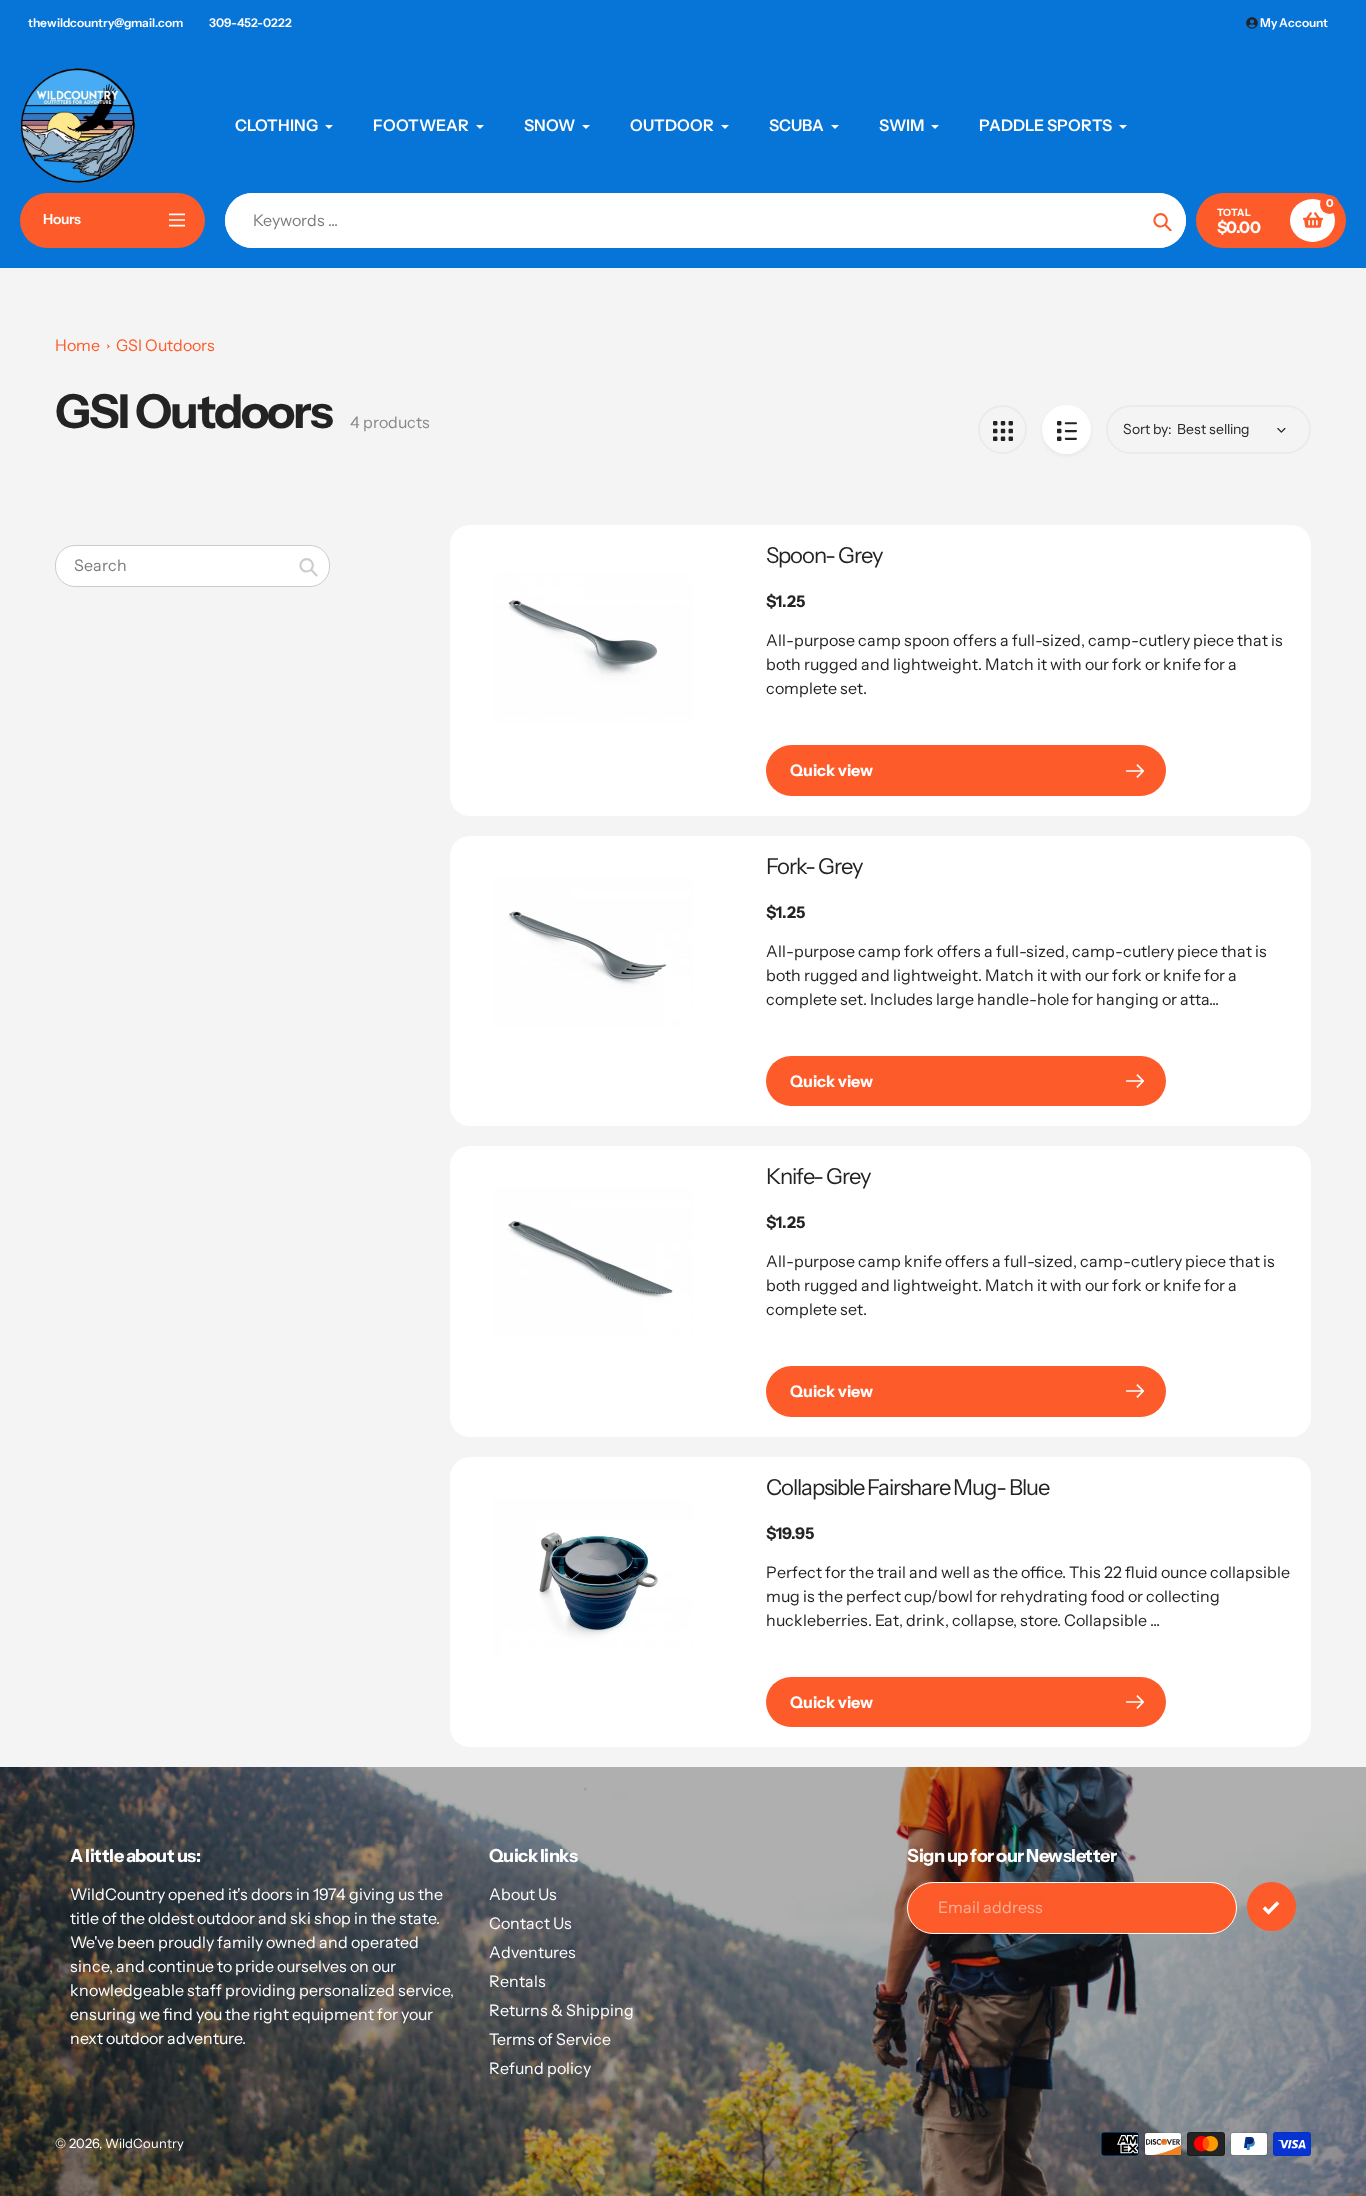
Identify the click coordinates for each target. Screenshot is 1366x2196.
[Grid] (1002, 429)
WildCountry (144, 2143)
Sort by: (1147, 429)
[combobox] (192, 565)
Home (77, 345)
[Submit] (1271, 1906)
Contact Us (530, 1923)
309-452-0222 (250, 22)
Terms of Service (550, 2039)
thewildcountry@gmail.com (105, 22)
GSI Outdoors (165, 345)
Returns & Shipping (561, 2010)
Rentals (517, 1981)
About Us (523, 1894)
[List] (1066, 429)
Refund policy (540, 2068)
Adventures (532, 1952)
